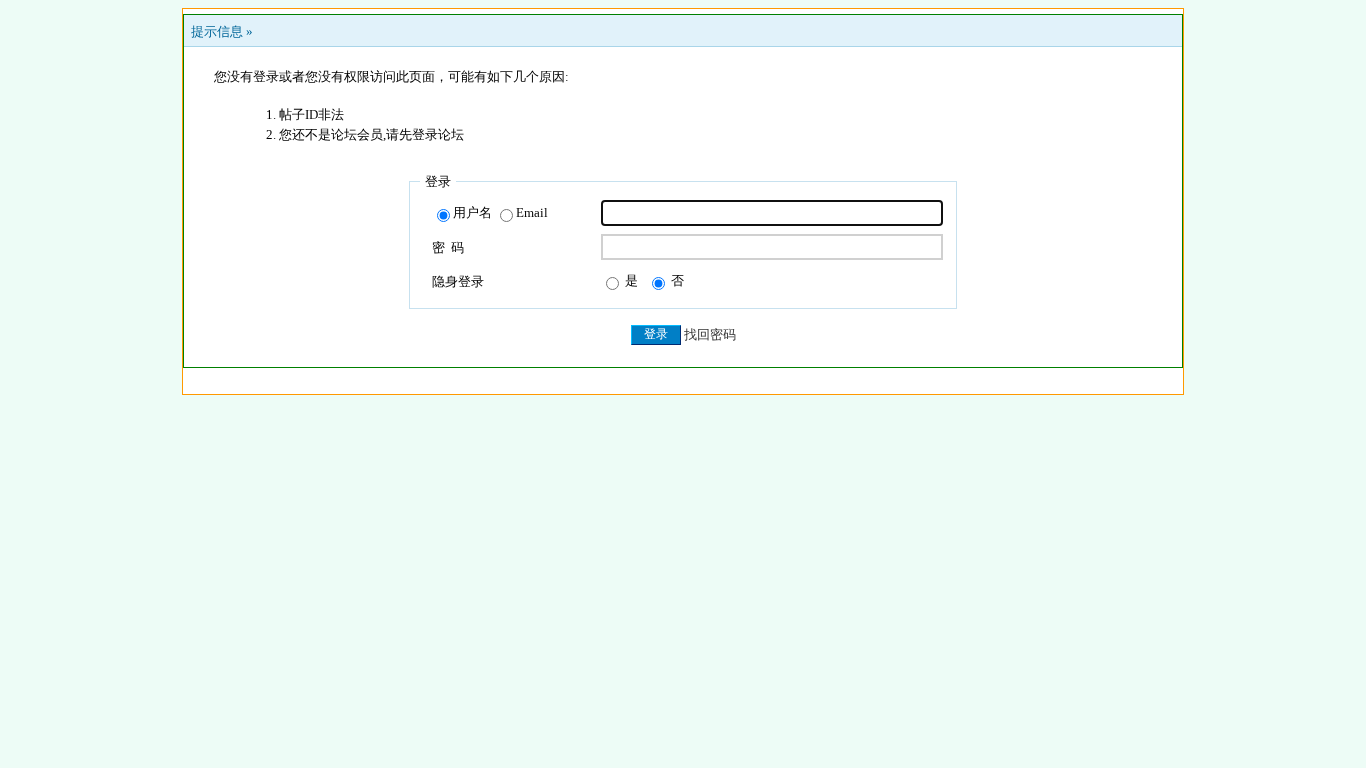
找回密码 (710, 334)
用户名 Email (500, 212)
